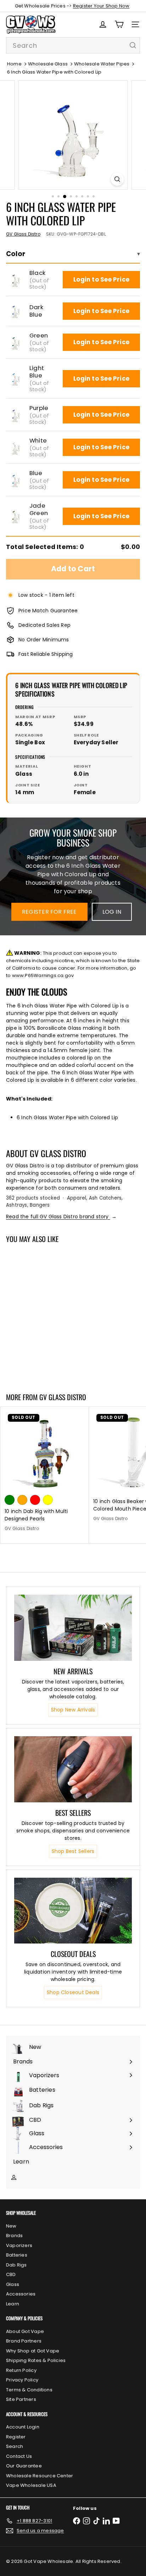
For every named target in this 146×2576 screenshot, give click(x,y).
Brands (14, 2236)
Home (14, 64)
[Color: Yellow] (48, 1500)
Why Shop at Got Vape (33, 2351)
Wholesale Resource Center (40, 2476)
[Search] (133, 45)
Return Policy (21, 2370)
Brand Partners (24, 2341)
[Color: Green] (35, 1342)
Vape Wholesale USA (31, 2485)
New (11, 2226)
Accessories (21, 2294)
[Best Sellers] (73, 1769)
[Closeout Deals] (73, 1911)
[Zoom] (117, 179)
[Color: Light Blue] (48, 1342)
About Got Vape (25, 2331)
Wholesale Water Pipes (102, 64)
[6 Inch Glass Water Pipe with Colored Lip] (45, 1313)
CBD (11, 2274)
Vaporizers (19, 2245)
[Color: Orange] (22, 1500)
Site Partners (21, 2399)
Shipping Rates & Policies (36, 2360)
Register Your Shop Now (101, 6)
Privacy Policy (22, 2380)
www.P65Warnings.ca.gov (43, 975)
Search (15, 2446)
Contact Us (19, 2456)
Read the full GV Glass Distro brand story (61, 1217)
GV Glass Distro (63, 1397)
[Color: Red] (35, 1500)
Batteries (17, 2255)
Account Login (23, 2427)
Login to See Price (101, 279)
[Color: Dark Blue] (22, 1342)
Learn (13, 2304)
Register (16, 2437)
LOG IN (112, 912)
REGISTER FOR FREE (49, 912)
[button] (15, 280)
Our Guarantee (24, 2466)
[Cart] (119, 24)
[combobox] (73, 45)
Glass (13, 2284)
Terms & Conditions (29, 2390)
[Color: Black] (10, 1342)
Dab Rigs (16, 2265)
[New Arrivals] (73, 1628)
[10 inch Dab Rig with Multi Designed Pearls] (45, 1472)
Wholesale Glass (48, 64)
